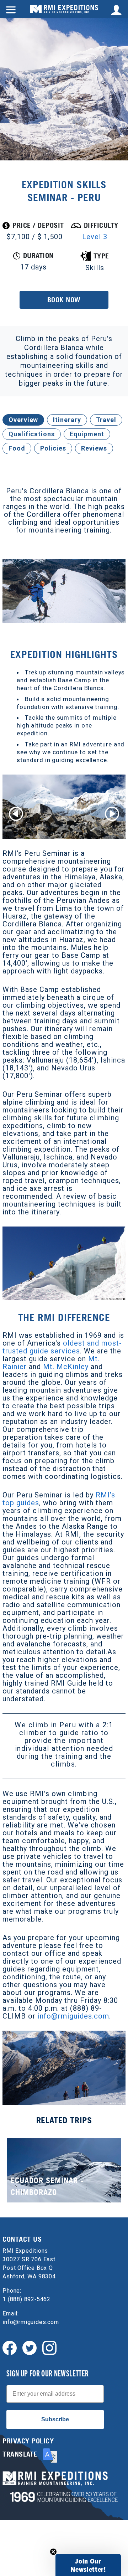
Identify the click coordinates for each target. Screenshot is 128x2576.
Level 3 (95, 237)
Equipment (87, 434)
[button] (88, 2565)
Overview (23, 420)
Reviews (94, 448)
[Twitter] (30, 2347)
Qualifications (32, 434)
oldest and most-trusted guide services (62, 1347)
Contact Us (22, 2239)
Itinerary (67, 420)
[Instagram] (49, 2347)
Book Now (64, 300)
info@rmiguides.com (73, 2016)
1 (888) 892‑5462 (26, 2299)
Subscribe (55, 2419)
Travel (106, 420)
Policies (53, 448)
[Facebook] (10, 2347)
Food (17, 448)
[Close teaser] (53, 2552)
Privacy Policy (28, 2441)
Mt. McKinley (66, 1367)
